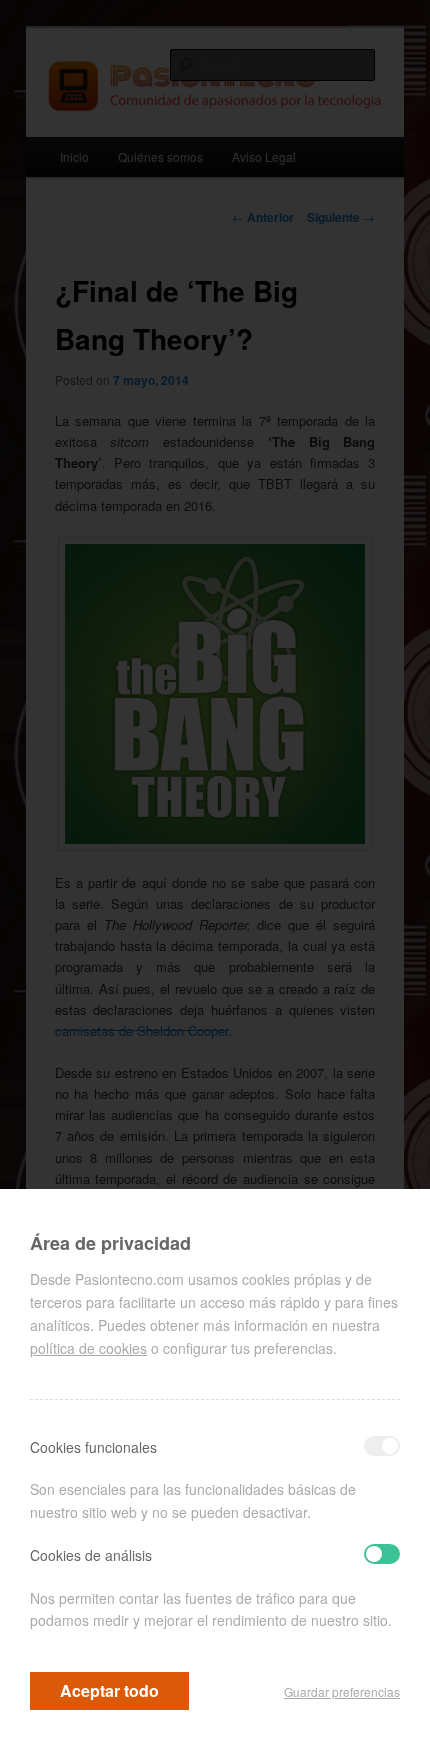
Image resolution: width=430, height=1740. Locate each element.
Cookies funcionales (93, 1447)
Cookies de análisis (91, 1555)
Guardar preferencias (342, 1691)
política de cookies (88, 1348)
